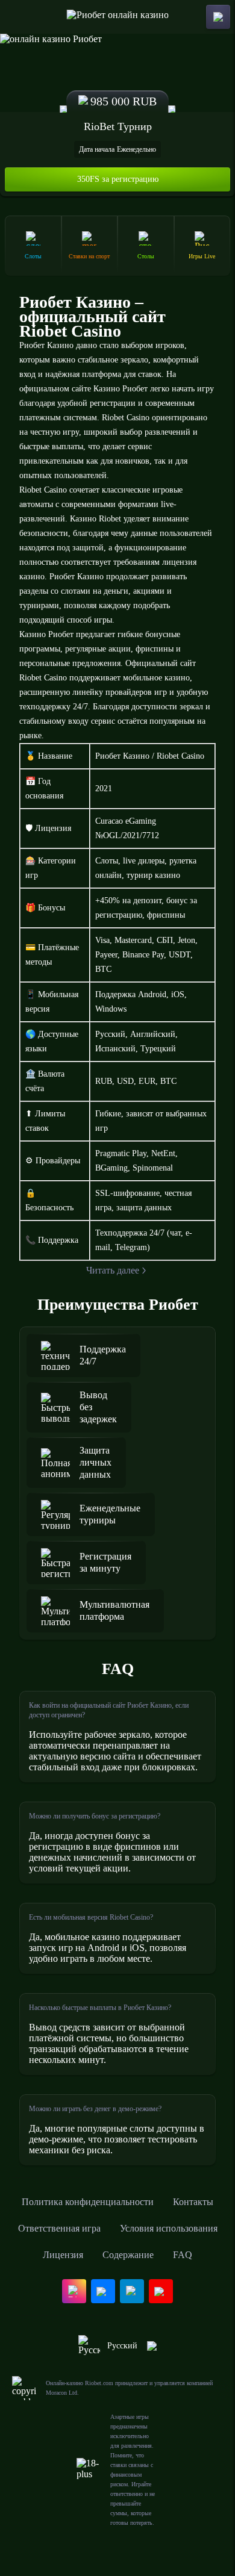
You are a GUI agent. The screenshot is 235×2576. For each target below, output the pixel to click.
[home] (118, 17)
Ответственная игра (59, 2228)
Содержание (128, 2255)
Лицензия (63, 2255)
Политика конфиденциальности (88, 2202)
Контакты (193, 2202)
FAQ (183, 2255)
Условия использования (169, 2228)
